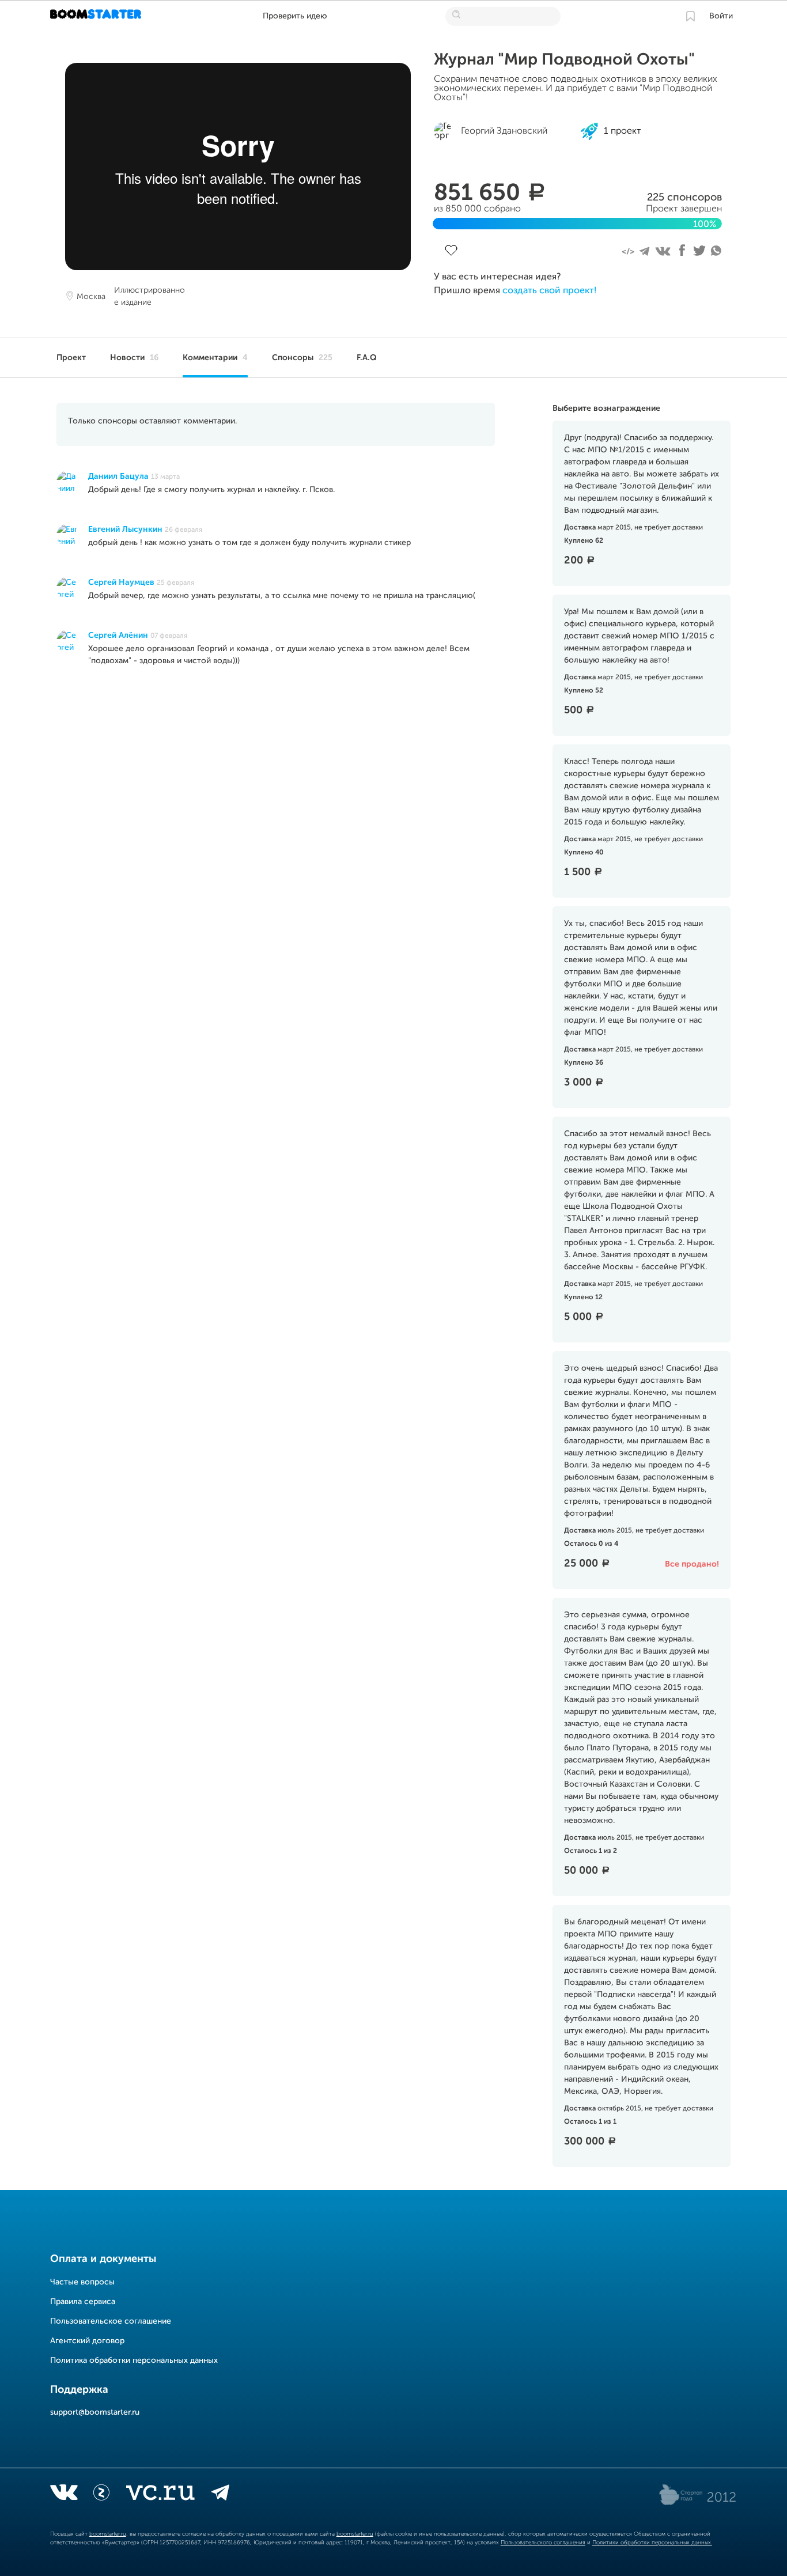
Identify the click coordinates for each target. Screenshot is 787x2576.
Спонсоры (302, 358)
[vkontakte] (64, 2495)
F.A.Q (367, 358)
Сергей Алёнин (118, 636)
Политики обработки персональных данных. (652, 2543)
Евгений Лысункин (125, 529)
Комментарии (215, 358)
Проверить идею (295, 16)
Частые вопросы (82, 2282)
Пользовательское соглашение (111, 2321)
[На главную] (97, 16)
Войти (721, 16)
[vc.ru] (160, 2495)
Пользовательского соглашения (543, 2543)
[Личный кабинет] (690, 16)
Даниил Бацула (118, 476)
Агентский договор (87, 2341)
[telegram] (220, 2495)
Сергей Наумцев (121, 582)
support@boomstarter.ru (95, 2412)
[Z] (101, 2495)
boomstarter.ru (108, 2534)
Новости (134, 358)
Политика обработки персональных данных (134, 2361)
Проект (71, 358)
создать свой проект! (549, 291)
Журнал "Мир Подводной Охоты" (564, 60)
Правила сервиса (83, 2302)
